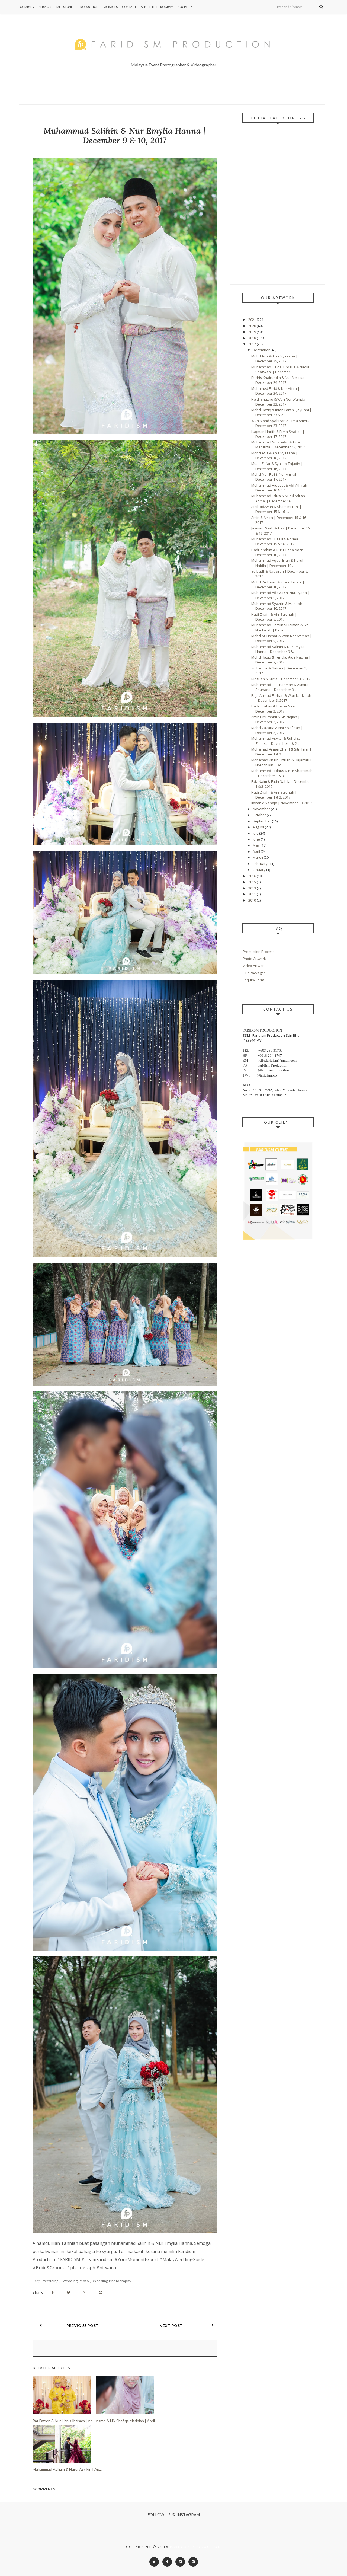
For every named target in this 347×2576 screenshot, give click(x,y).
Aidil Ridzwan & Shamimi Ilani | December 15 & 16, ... (276, 509)
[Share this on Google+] (85, 2293)
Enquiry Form (253, 980)
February (261, 864)
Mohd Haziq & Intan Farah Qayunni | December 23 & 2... (281, 412)
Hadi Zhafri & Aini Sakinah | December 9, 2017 (274, 617)
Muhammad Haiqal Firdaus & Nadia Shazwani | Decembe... (280, 369)
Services (45, 7)
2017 (253, 344)
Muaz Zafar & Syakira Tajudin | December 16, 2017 (277, 466)
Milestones (65, 7)
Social (183, 7)
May (257, 845)
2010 (253, 900)
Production (89, 7)
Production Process (259, 952)
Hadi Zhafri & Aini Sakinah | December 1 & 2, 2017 (274, 795)
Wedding (51, 2281)
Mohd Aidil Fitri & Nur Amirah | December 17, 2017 (276, 477)
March (258, 857)
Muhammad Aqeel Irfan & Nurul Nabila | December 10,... (277, 563)
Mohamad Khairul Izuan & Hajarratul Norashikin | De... (281, 762)
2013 (253, 888)
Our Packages (254, 973)
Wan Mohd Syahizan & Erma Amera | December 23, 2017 (282, 423)
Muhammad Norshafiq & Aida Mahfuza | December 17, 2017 (278, 445)
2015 (253, 882)
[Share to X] (69, 2293)
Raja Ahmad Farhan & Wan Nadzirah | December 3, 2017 (281, 698)
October (260, 815)
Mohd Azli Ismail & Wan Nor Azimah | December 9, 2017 (282, 638)
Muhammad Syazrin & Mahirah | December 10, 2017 (278, 606)
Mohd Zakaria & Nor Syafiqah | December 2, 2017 (277, 730)
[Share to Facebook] (53, 2293)
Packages (110, 7)
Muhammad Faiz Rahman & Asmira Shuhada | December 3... (280, 687)
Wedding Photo (76, 2281)
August (259, 827)
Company (27, 7)
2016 (253, 876)
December (262, 350)
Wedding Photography (112, 2281)
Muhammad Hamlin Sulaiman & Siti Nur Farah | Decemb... (280, 627)
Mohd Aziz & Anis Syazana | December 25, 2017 (274, 359)
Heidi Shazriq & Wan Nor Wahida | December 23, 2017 (280, 402)
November (262, 809)
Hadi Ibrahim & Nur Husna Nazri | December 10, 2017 (279, 552)
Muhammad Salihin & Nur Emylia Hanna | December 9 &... (278, 649)
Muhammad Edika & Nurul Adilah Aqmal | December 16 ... (278, 498)
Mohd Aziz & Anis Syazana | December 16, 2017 (274, 455)
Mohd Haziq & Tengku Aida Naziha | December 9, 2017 (281, 660)
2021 (253, 320)
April (257, 851)
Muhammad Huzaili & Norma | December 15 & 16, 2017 (276, 541)
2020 (253, 326)
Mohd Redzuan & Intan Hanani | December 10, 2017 (278, 585)
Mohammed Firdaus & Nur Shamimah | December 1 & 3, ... (282, 773)
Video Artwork (254, 966)
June (257, 839)
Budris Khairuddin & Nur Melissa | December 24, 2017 (279, 380)
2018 (253, 338)
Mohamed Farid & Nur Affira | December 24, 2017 (275, 391)
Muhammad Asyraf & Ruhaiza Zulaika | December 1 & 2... (276, 741)
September (262, 821)
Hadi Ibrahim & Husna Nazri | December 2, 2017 (275, 708)
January (259, 870)
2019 (253, 332)
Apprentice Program (157, 7)
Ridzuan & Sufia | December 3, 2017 (281, 679)
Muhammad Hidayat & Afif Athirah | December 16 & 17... (281, 488)
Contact (129, 7)
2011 (253, 894)
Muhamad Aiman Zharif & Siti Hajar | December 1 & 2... (281, 752)
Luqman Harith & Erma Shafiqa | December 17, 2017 (278, 434)
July (256, 833)
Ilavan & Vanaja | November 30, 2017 (282, 803)
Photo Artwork (254, 959)
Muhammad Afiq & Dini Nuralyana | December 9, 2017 (280, 595)
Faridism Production (196, 2547)
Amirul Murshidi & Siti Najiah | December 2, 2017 (276, 719)
